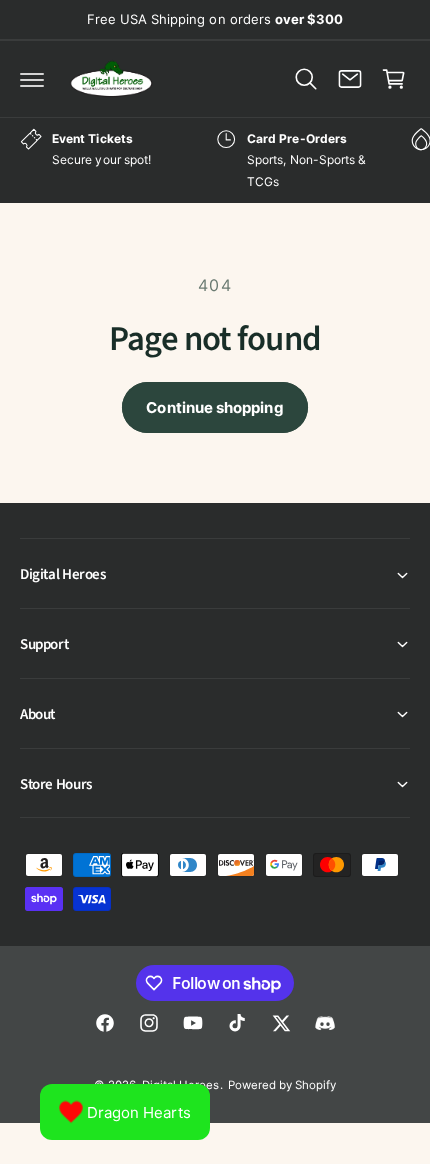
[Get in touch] (350, 79)
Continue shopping (214, 407)
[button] (32, 79)
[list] (215, 160)
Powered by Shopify (282, 1085)
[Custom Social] (325, 1023)
